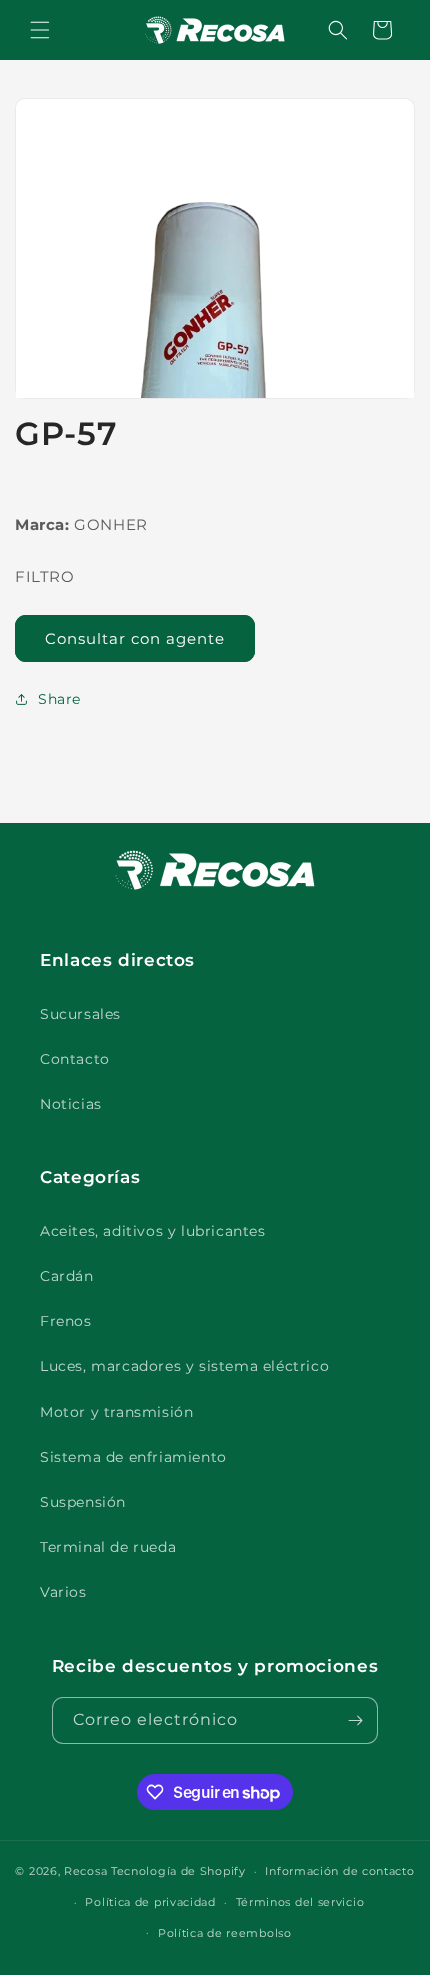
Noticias (71, 1104)
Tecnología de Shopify (178, 1871)
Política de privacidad (150, 1902)
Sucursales (80, 1014)
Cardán (67, 1276)
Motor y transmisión (116, 1412)
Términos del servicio (300, 1902)
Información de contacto (339, 1871)
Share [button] (59, 699)
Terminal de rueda (108, 1547)
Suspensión (83, 1502)
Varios (63, 1592)
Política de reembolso (225, 1933)
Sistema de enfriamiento (133, 1457)
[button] (40, 30)
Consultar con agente (135, 638)
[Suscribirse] (355, 1720)
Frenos (66, 1321)
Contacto (75, 1059)
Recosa (87, 1871)
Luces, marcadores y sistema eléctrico (184, 1366)
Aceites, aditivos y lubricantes (153, 1231)
